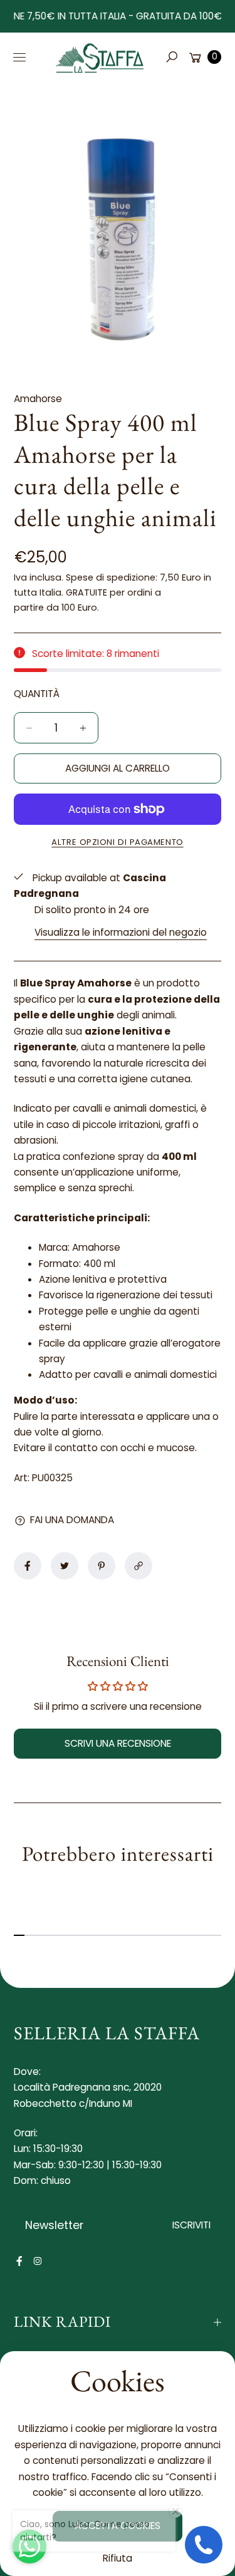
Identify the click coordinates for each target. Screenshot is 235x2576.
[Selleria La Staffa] (100, 57)
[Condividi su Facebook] (28, 1566)
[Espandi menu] (19, 57)
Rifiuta (118, 2558)
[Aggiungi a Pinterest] (102, 1566)
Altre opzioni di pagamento (117, 842)
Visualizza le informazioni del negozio (121, 932)
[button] (171, 57)
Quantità (37, 694)
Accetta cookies (118, 2526)
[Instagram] (38, 2261)
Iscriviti (191, 2225)
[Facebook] (19, 2261)
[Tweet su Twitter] (65, 1566)
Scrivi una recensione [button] (118, 1743)
